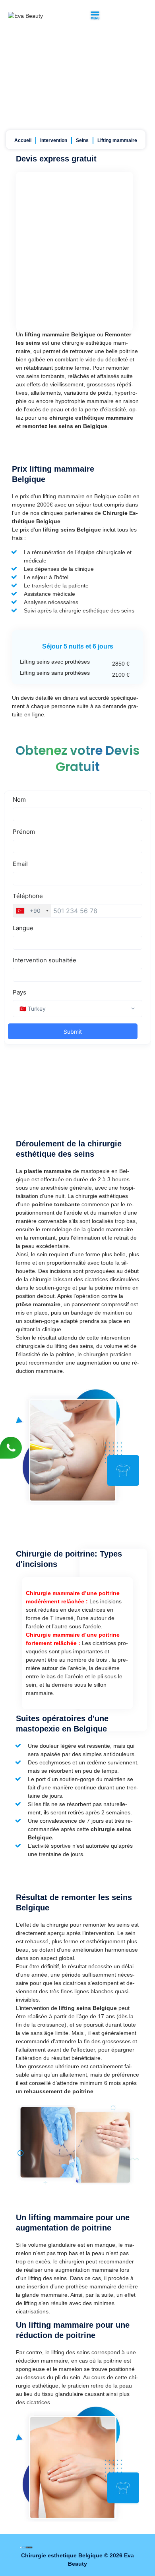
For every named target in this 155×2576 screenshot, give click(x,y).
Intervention (54, 140)
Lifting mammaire (117, 140)
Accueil (23, 140)
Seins (82, 140)
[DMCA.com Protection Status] (26, 2547)
